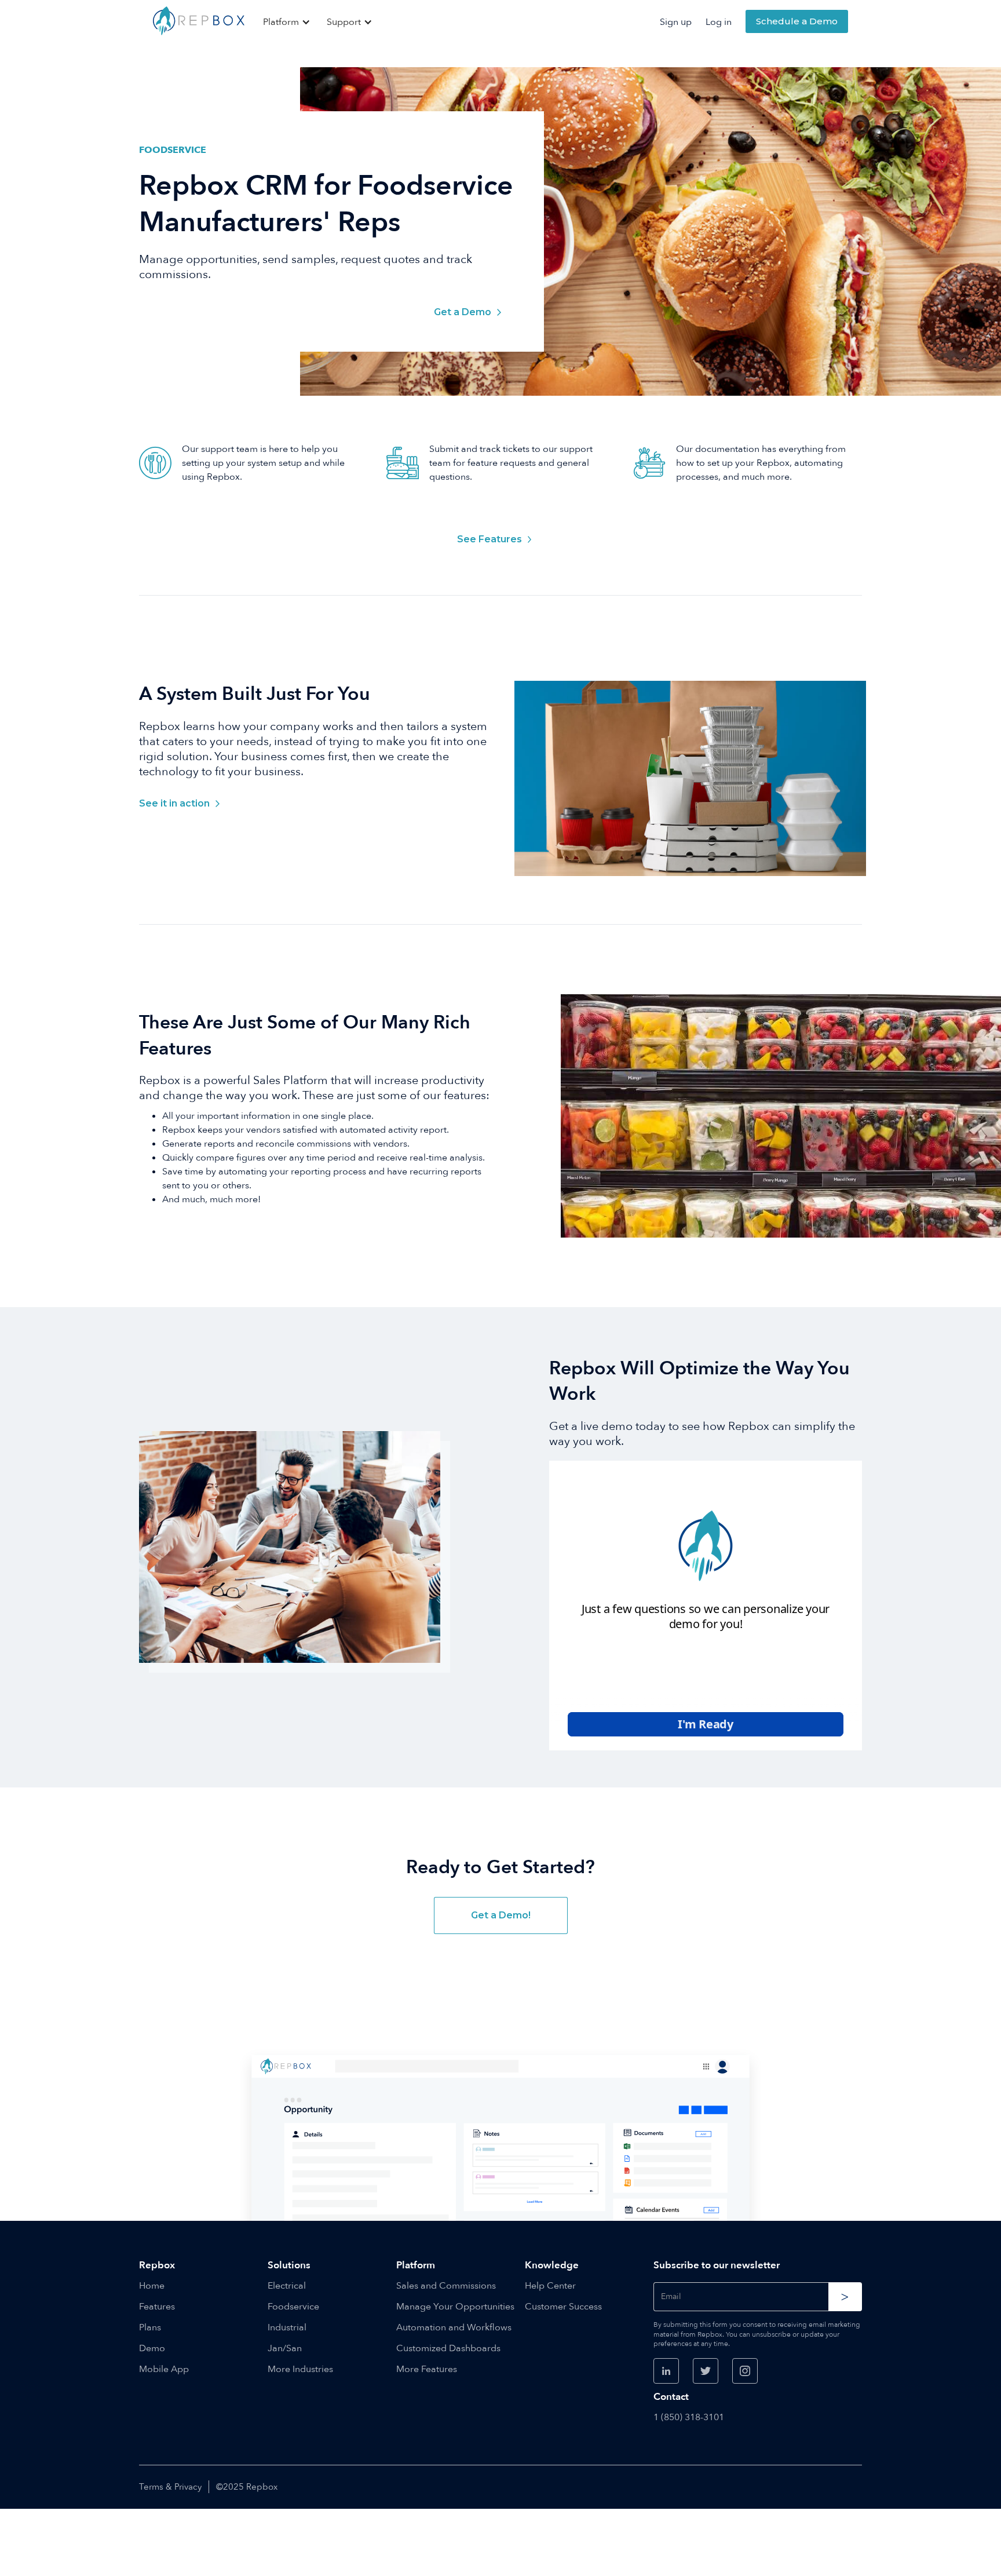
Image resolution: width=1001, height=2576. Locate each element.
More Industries (300, 2369)
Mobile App (164, 2369)
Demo (152, 2348)
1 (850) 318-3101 (689, 2417)
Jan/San (285, 2348)
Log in (719, 22)
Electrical (287, 2286)
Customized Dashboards (448, 2348)
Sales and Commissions (446, 2286)
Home (152, 2286)
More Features (427, 2369)
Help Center (550, 2286)
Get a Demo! (501, 1915)
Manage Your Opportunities (455, 2307)
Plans (150, 2327)
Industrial (287, 2327)
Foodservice (293, 2307)
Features (157, 2307)
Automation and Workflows (454, 2327)
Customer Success (563, 2307)
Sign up (676, 22)
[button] (288, 22)
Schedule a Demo (797, 21)
